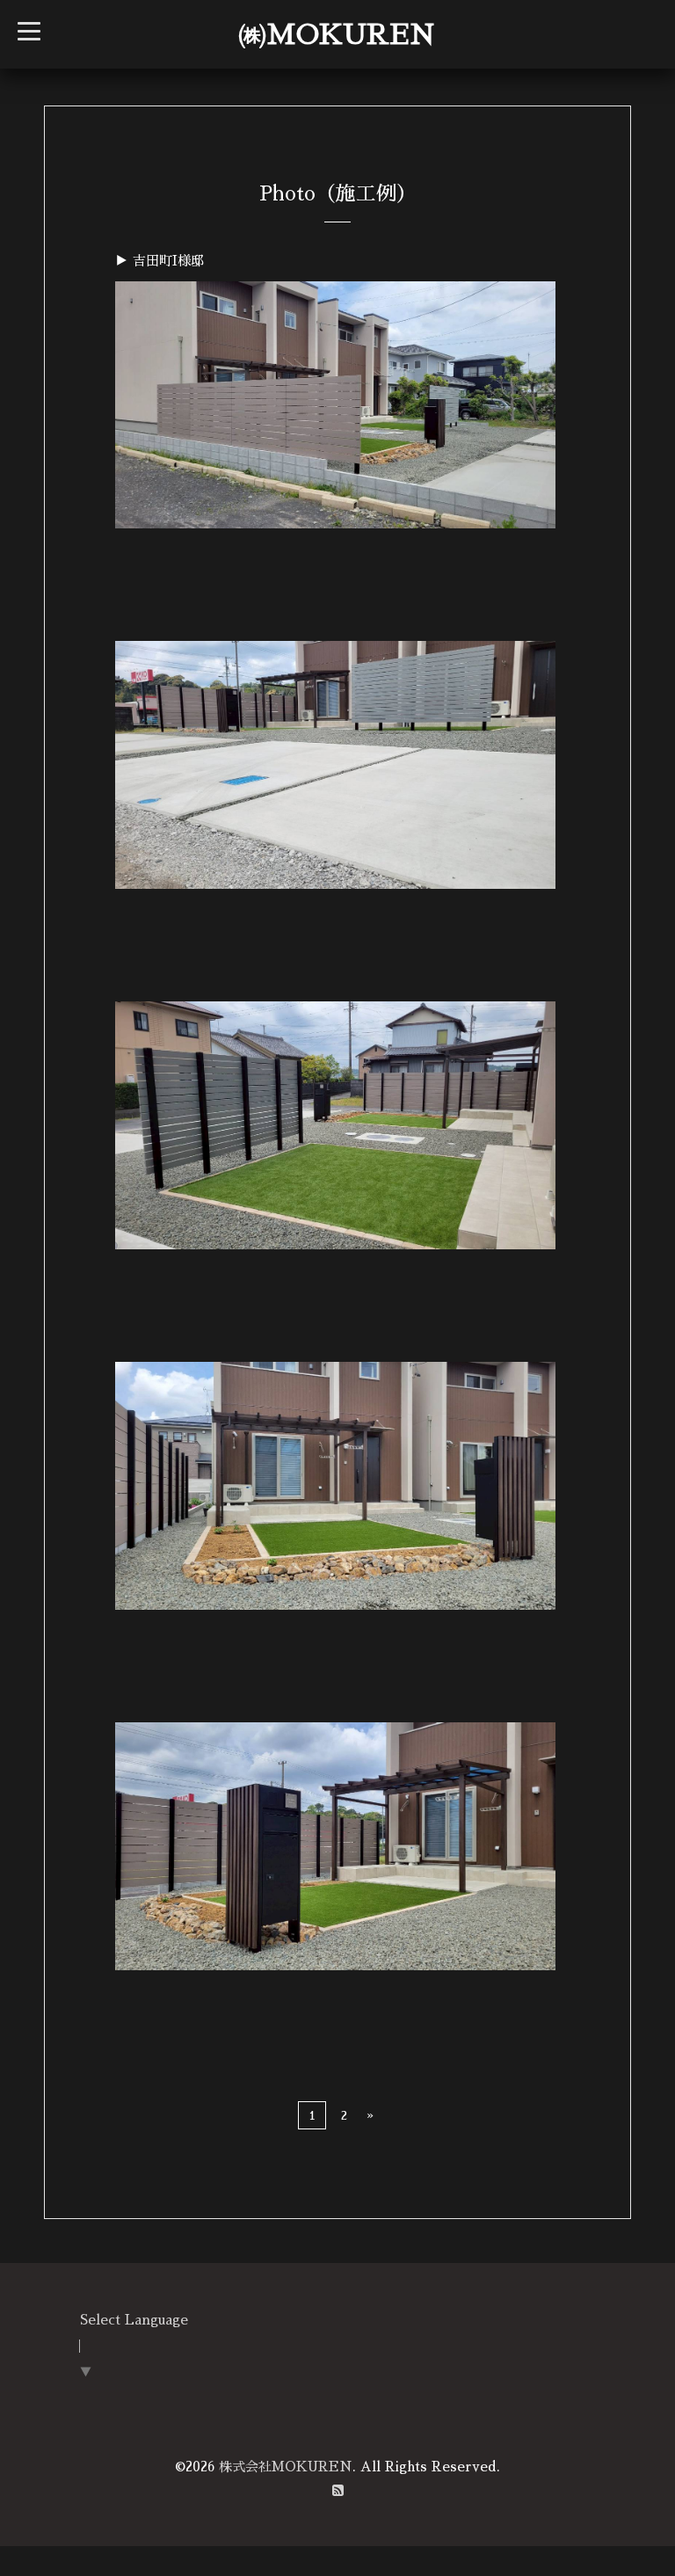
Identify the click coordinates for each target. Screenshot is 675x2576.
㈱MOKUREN (337, 34)
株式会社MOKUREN (286, 2467)
